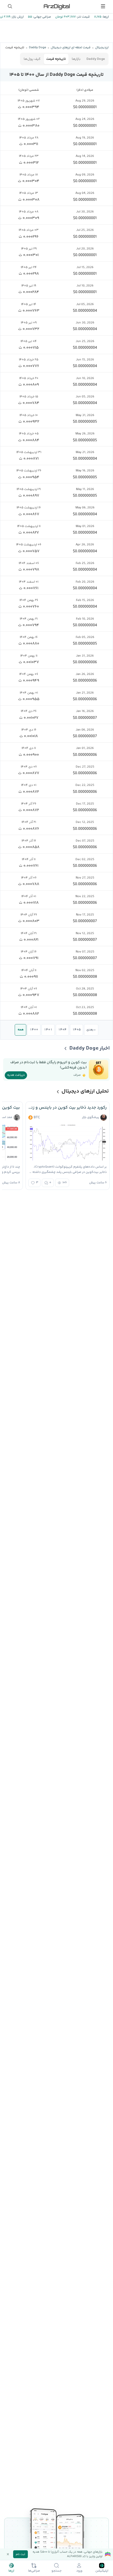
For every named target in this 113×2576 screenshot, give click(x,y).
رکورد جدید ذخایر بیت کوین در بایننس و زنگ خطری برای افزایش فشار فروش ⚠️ (68, 1108)
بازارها (76, 59)
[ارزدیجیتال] (56, 6)
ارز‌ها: (105, 17)
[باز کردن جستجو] (10, 6)
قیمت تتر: (83, 17)
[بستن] (8, 2554)
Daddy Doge (96, 59)
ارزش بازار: (17, 17)
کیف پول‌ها (32, 59)
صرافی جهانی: (42, 17)
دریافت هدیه (16, 1075)
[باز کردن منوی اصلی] (103, 6)
